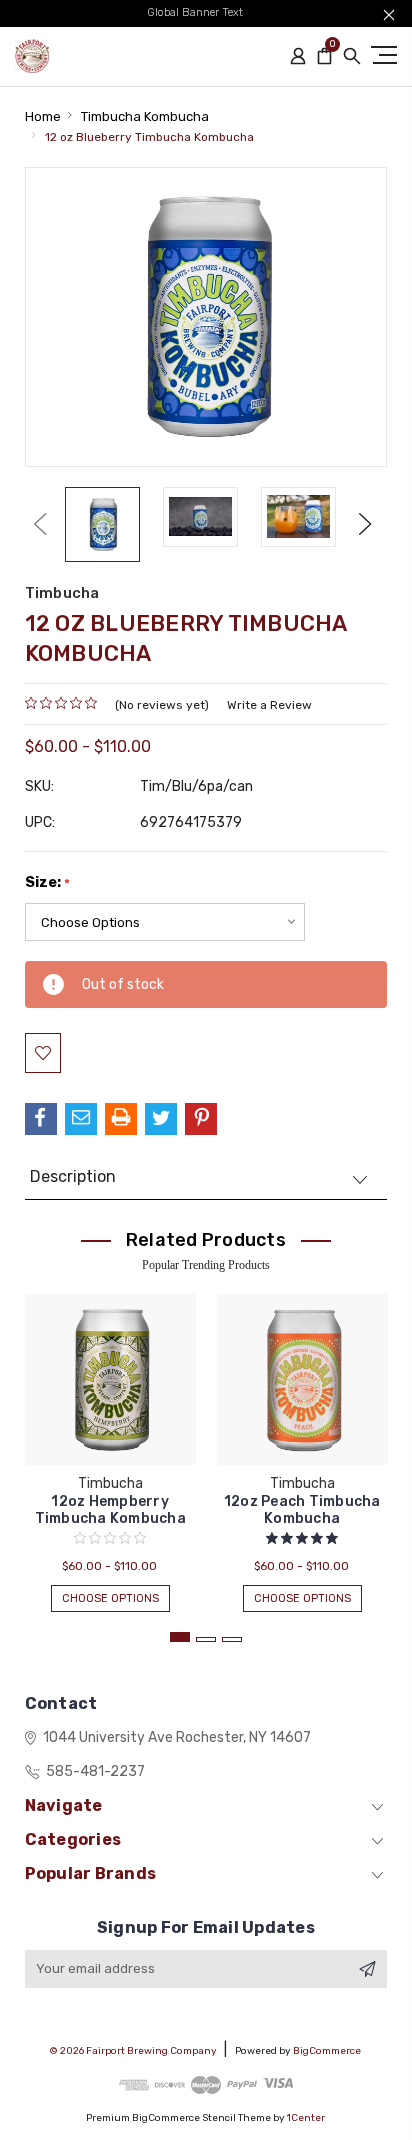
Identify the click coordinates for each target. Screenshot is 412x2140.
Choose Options (110, 1598)
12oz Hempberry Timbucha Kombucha (110, 1510)
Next (365, 523)
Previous (40, 523)
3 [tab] (232, 1639)
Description (73, 1176)
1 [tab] (180, 1637)
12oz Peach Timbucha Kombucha (302, 1510)
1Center (306, 2118)
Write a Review (269, 705)
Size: (47, 882)
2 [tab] (206, 1639)
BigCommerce (327, 2051)
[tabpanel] (110, 1443)
